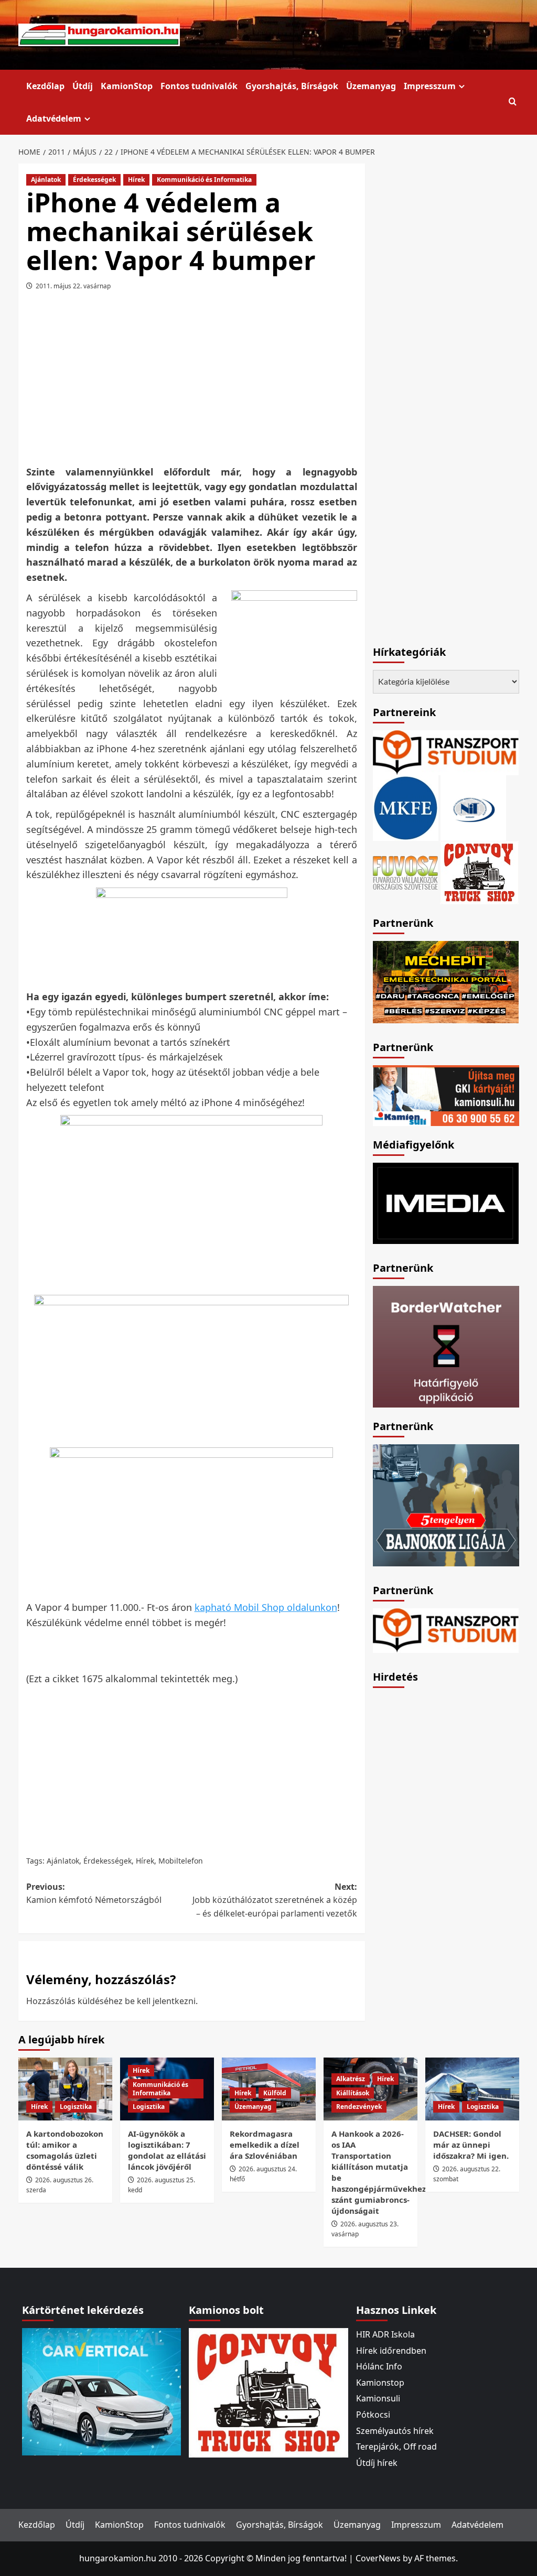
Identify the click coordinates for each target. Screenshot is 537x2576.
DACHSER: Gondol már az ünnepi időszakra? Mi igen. (471, 2145)
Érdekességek (94, 180)
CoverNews (378, 2558)
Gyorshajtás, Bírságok (292, 86)
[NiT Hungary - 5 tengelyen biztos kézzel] (446, 1504)
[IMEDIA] (446, 1202)
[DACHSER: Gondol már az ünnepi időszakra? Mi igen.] (472, 2089)
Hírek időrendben (391, 2351)
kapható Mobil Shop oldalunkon (266, 1607)
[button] (513, 102)
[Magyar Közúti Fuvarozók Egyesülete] (406, 807)
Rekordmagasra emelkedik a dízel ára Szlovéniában (265, 2145)
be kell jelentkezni (160, 2001)
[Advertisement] (210, 382)
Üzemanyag (371, 86)
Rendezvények (359, 2107)
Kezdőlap (45, 86)
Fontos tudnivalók (199, 86)
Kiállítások (353, 2093)
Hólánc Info (379, 2366)
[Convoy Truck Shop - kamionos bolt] (479, 871)
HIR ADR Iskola (385, 2334)
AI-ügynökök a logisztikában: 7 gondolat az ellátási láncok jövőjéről (167, 2150)
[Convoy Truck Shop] (268, 2392)
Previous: (94, 1893)
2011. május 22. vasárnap (73, 286)
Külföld (275, 2093)
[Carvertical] (101, 2390)
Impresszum (430, 86)
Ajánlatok (46, 180)
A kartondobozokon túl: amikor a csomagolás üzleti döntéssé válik (65, 2150)
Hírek (136, 180)
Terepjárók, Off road (396, 2447)
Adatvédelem (54, 118)
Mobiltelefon (181, 1861)
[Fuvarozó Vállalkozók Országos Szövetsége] (405, 871)
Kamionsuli (378, 2398)
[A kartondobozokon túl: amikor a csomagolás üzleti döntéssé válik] (65, 2089)
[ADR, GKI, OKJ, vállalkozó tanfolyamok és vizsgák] (446, 752)
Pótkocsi (373, 2415)
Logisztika (76, 2107)
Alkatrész (351, 2079)
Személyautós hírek (395, 2431)
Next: (275, 1900)
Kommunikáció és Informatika (204, 180)
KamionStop (127, 86)
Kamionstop (380, 2383)
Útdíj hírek (377, 2463)
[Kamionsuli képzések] (446, 1095)
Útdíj (83, 86)
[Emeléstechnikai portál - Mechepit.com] (446, 981)
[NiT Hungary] (473, 807)
